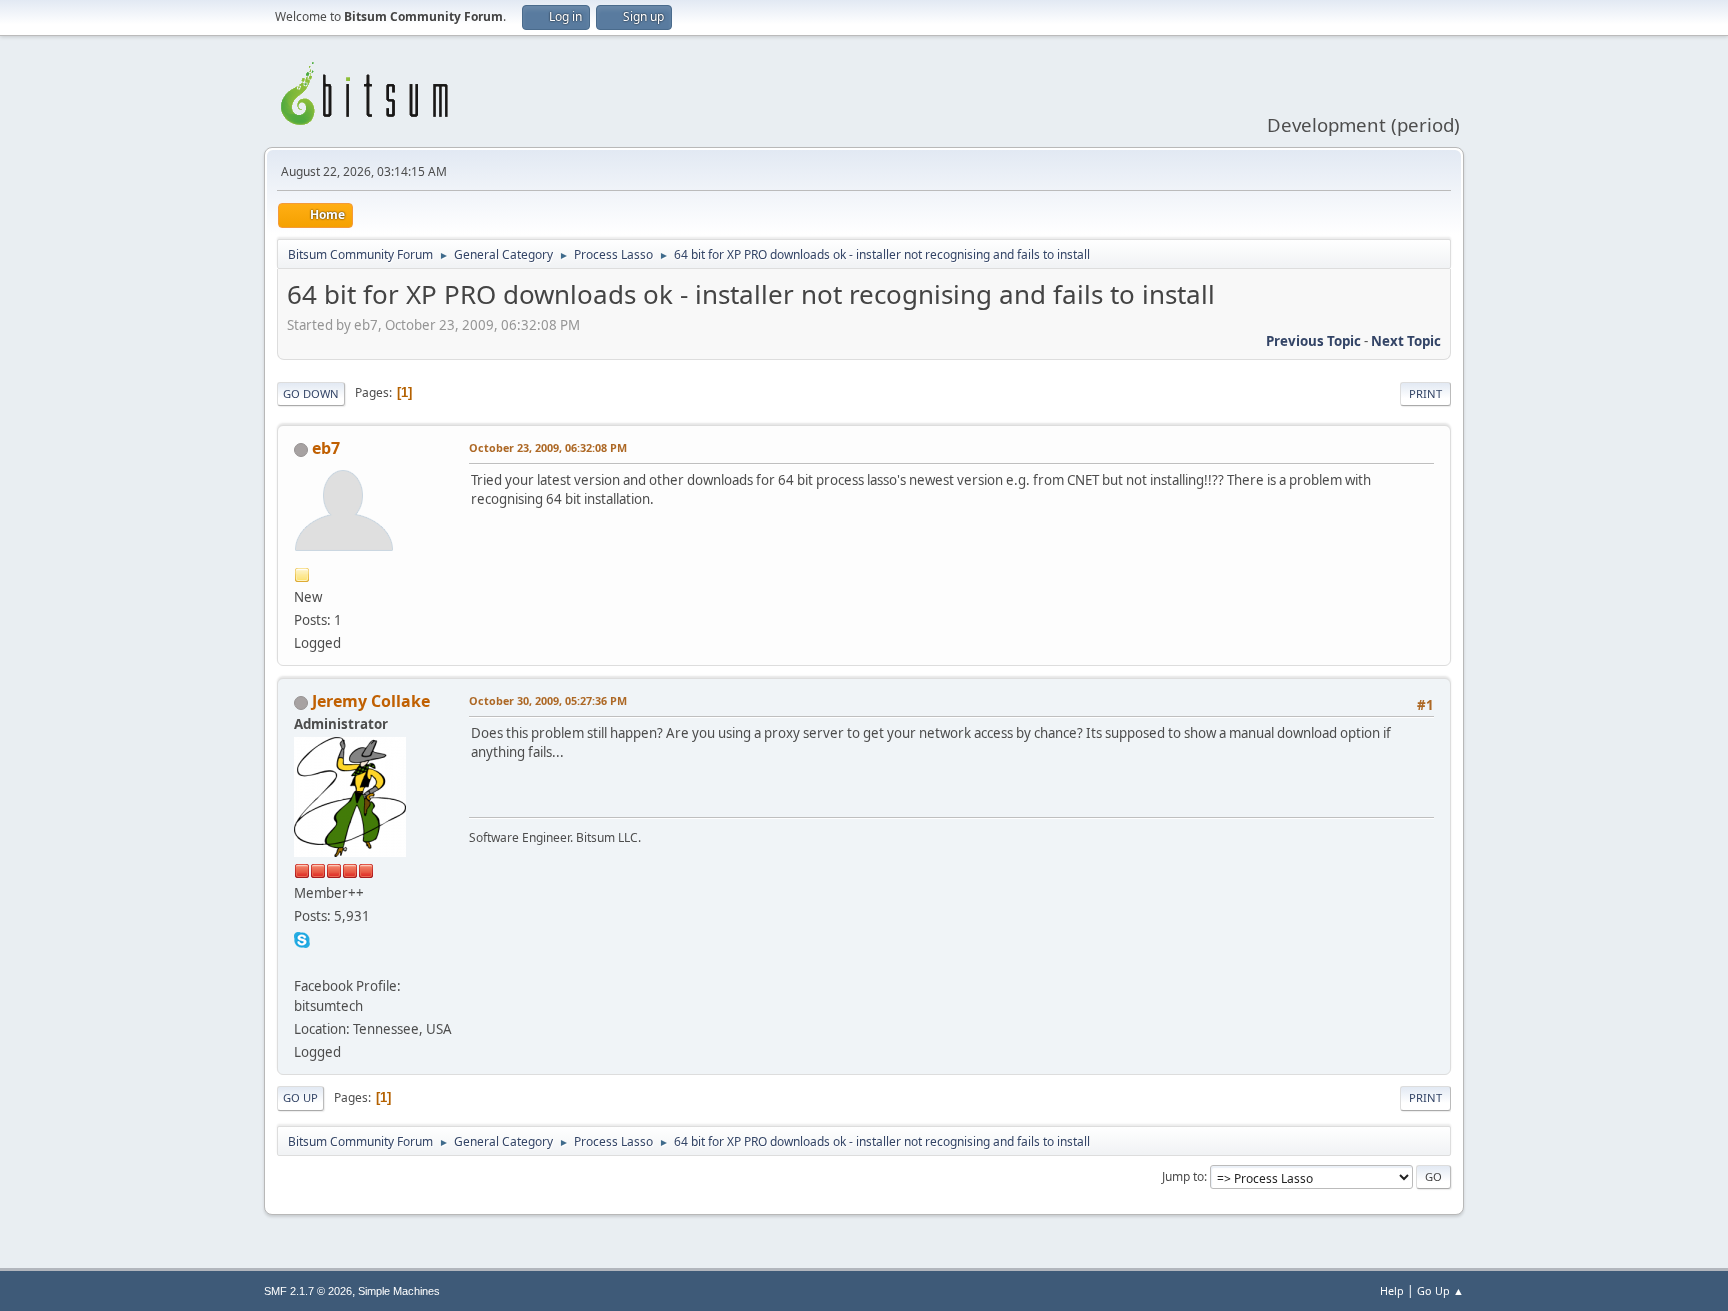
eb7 (326, 448)
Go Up (300, 1097)
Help (1392, 1290)
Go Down (311, 393)
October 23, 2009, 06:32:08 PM (548, 447)
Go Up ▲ (1440, 1290)
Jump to (1183, 1176)
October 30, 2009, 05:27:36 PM (548, 700)
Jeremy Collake (371, 701)
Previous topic (1313, 341)
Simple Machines (399, 1291)
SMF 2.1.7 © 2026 (308, 1291)
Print (1425, 393)
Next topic (1406, 341)
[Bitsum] (302, 962)
